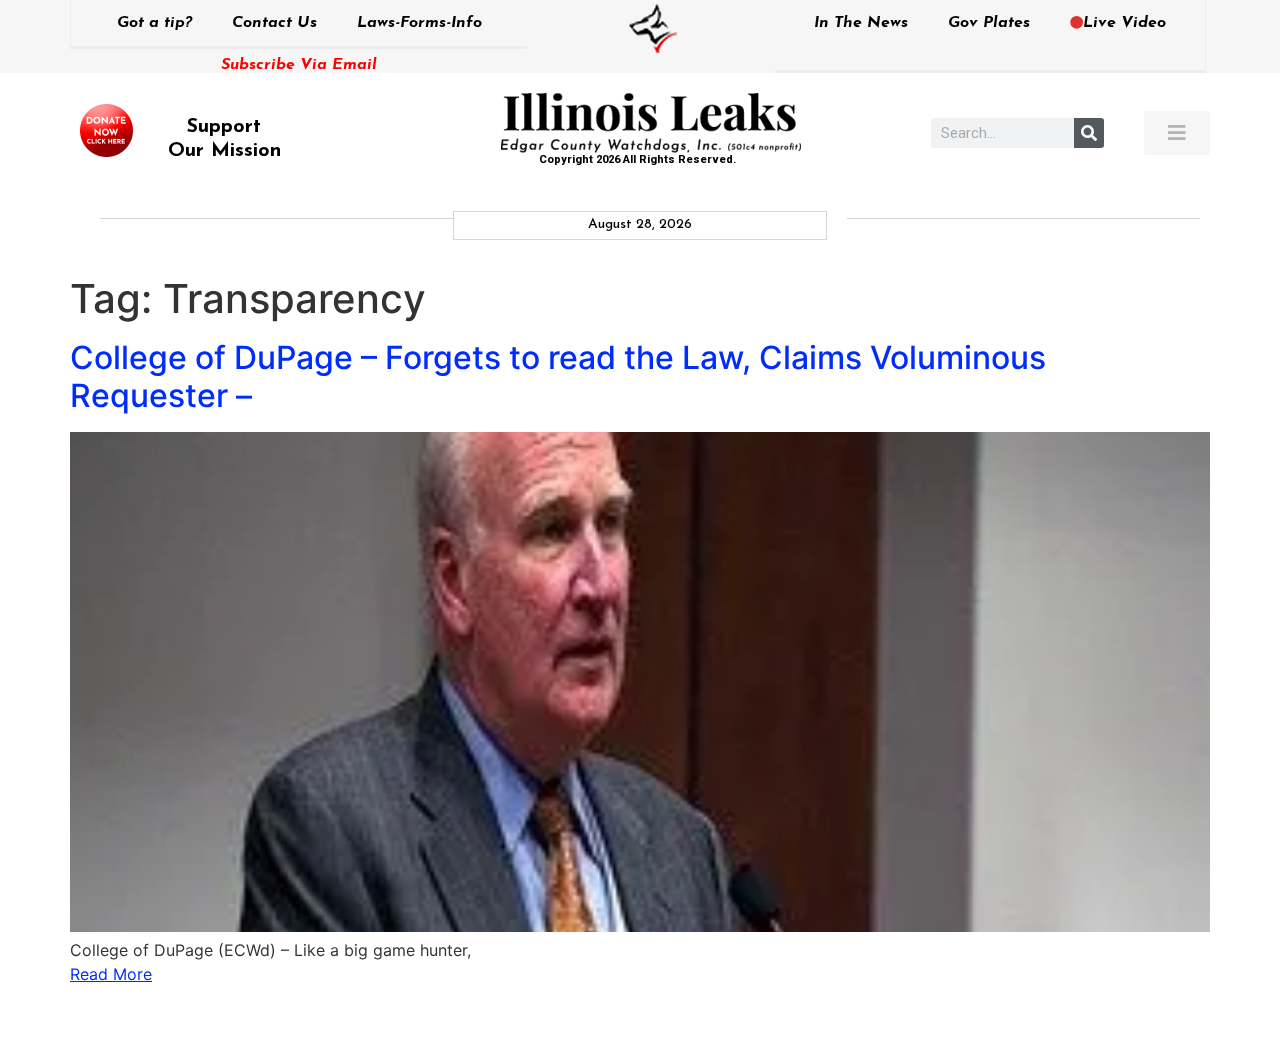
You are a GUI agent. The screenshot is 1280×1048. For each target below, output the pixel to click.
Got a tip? (154, 23)
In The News (861, 23)
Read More (111, 974)
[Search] (1089, 133)
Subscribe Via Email (299, 65)
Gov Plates (989, 23)
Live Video (1124, 23)
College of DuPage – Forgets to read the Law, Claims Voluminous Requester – (558, 376)
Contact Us (274, 23)
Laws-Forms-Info (419, 23)
